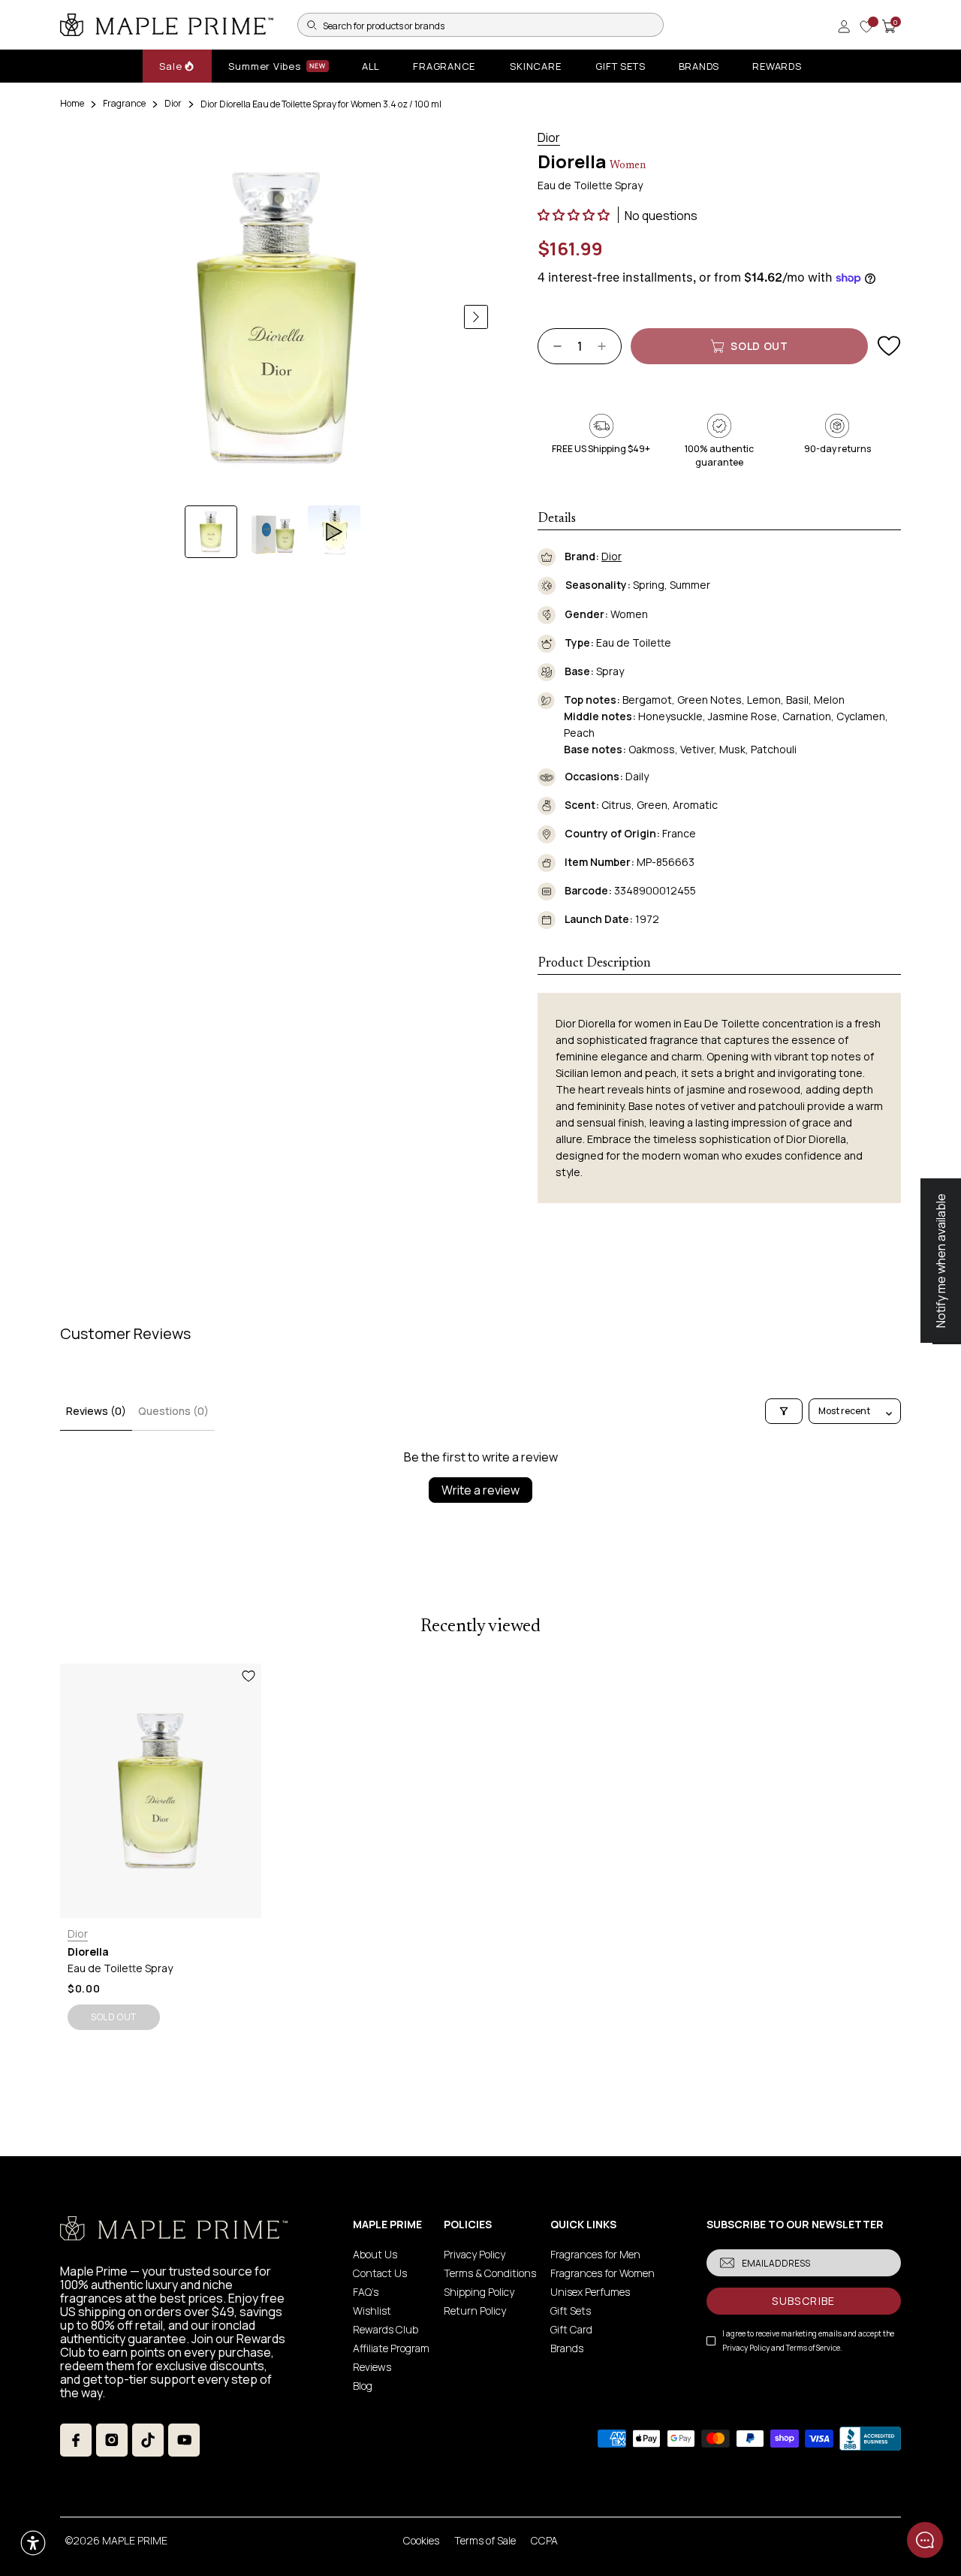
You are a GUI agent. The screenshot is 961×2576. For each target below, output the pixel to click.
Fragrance (124, 103)
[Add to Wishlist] (889, 346)
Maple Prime (135, 2540)
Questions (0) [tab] (173, 1411)
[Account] (844, 26)
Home (72, 103)
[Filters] (784, 1411)
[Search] (312, 25)
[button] (575, 215)
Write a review (480, 1490)
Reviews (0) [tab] (96, 1411)
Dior (173, 103)
